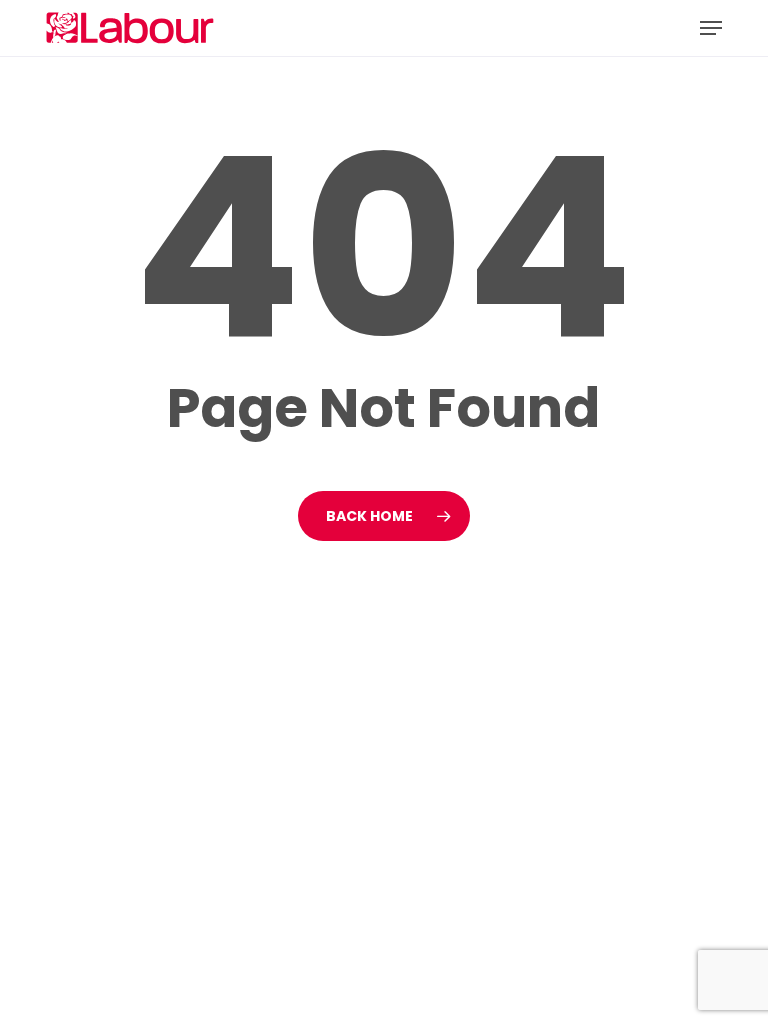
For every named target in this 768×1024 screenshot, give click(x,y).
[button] (711, 28)
